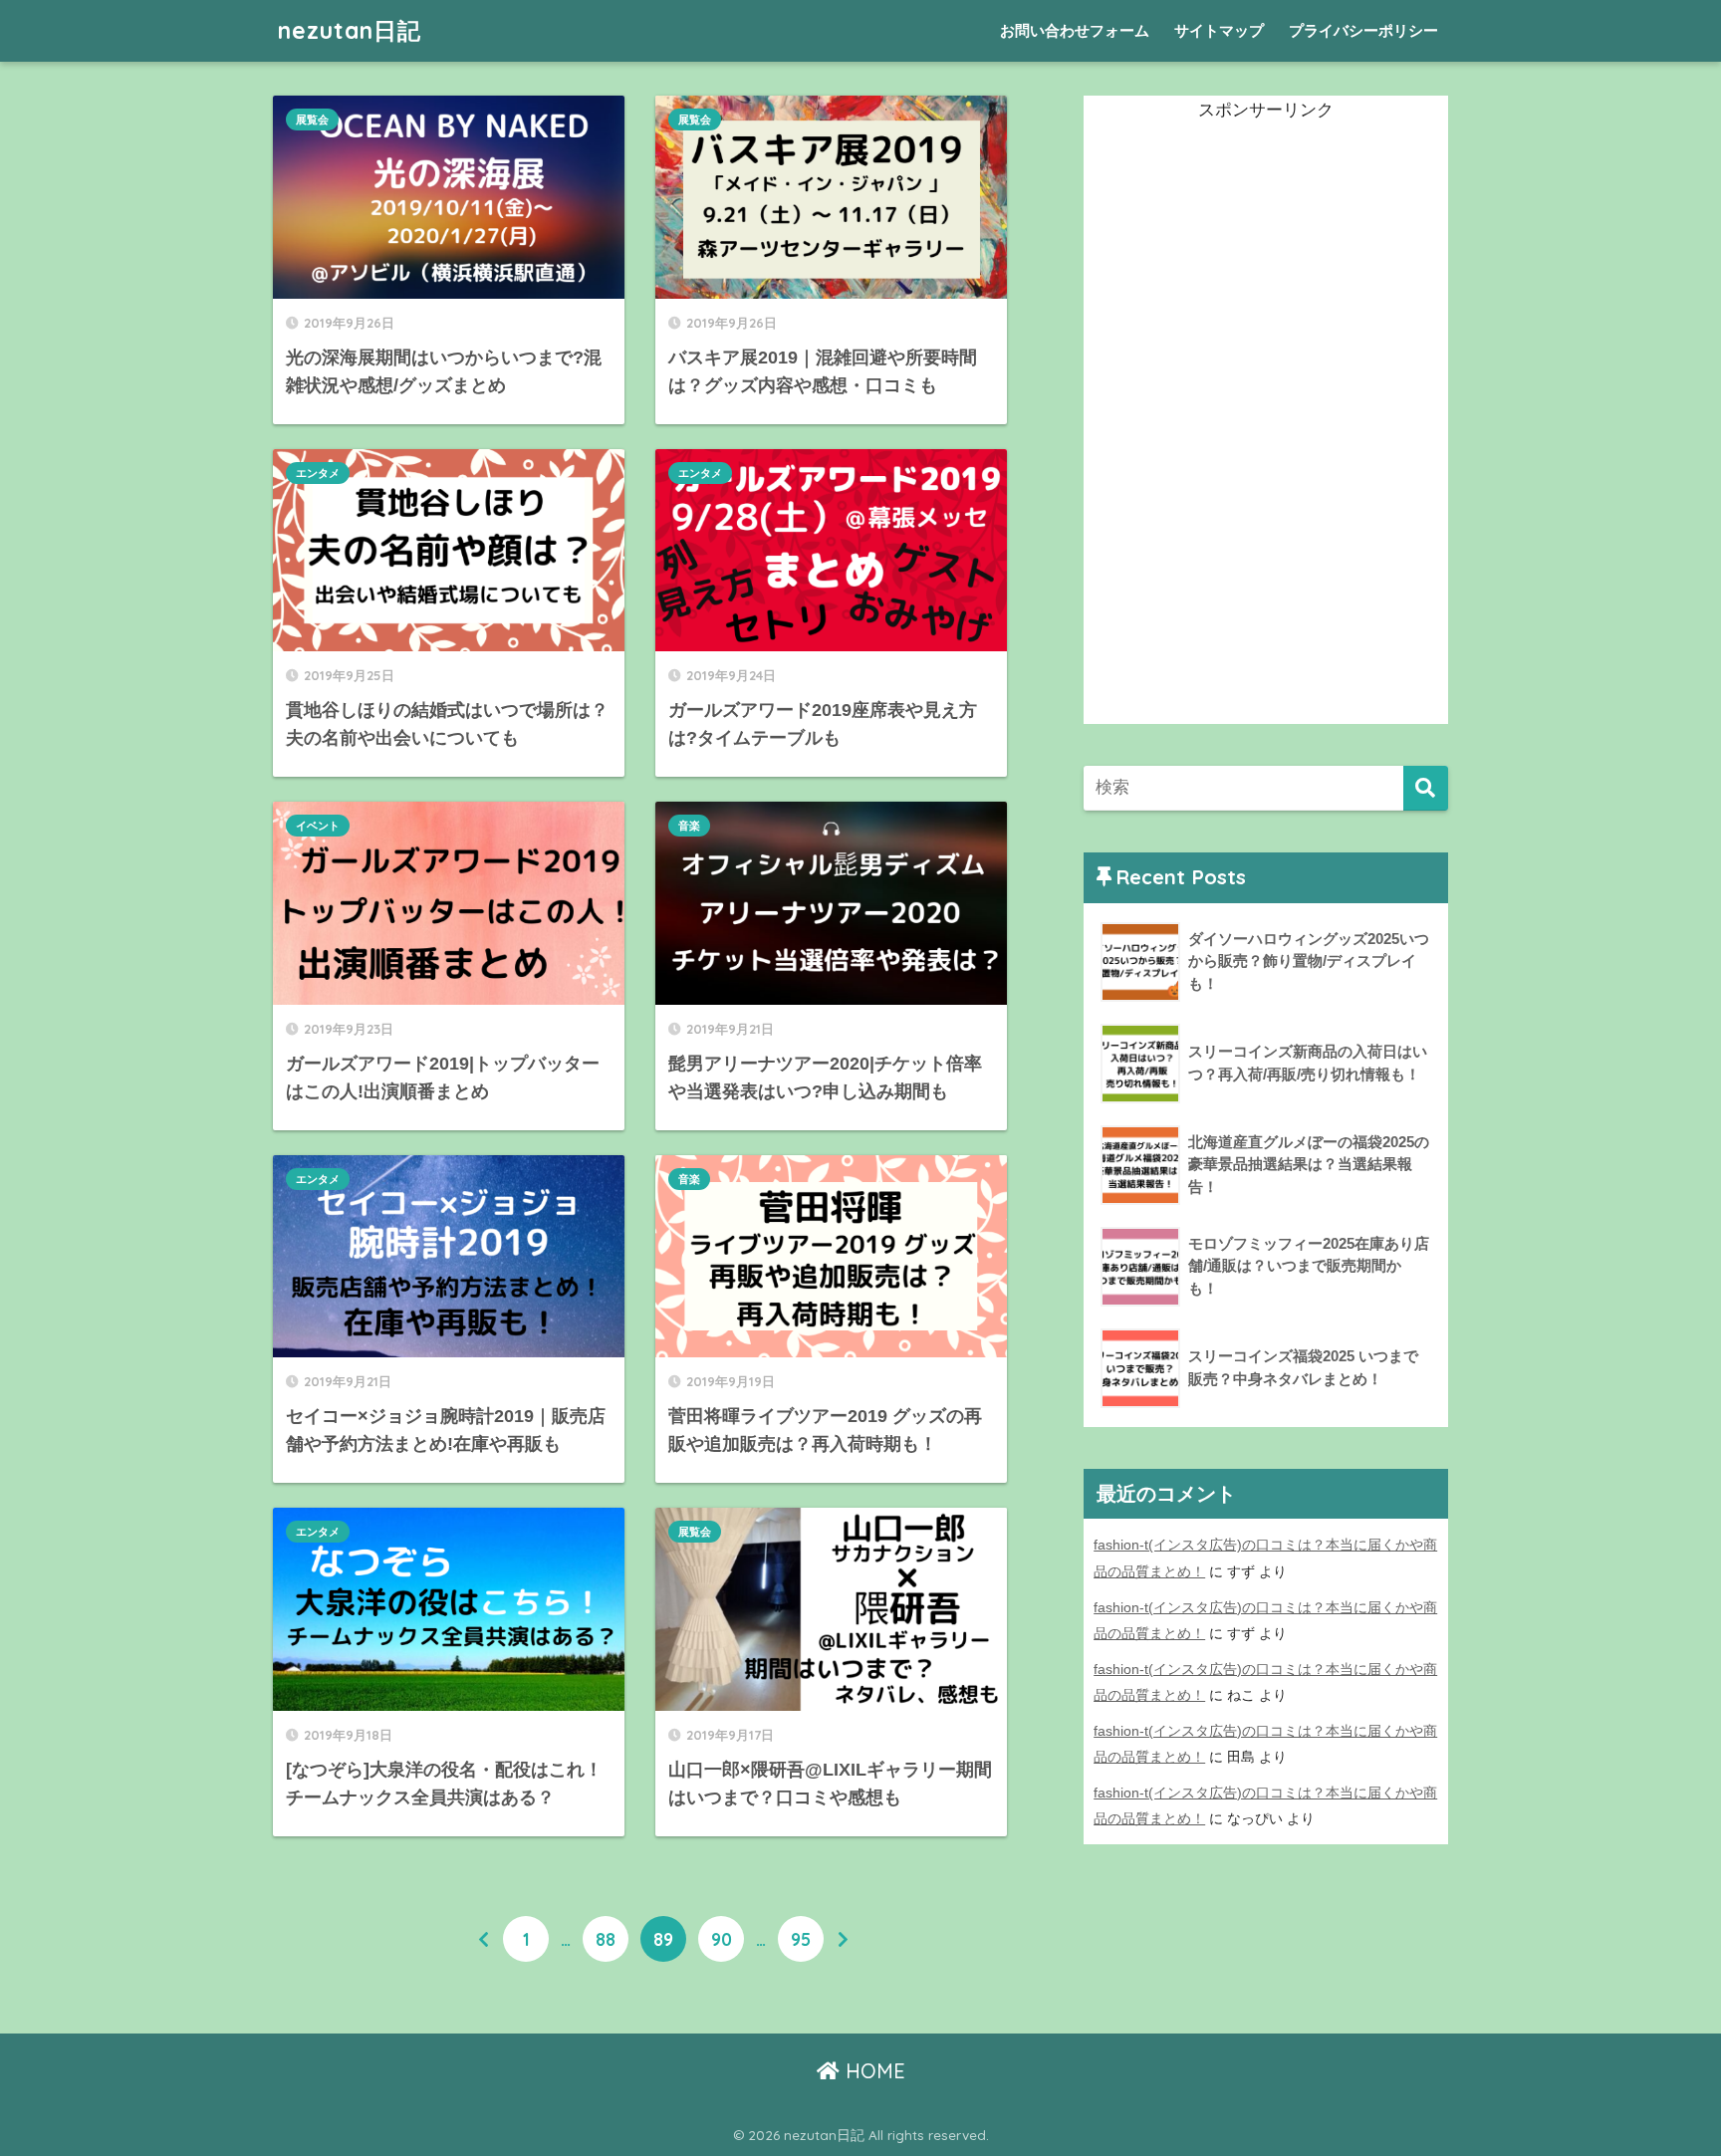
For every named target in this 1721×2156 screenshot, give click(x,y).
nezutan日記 (350, 30)
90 (722, 1939)
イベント (318, 826)
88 (606, 1939)
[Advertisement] (1233, 425)
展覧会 (312, 120)
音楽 (689, 826)
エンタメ (318, 473)
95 (801, 1939)
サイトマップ (1219, 30)
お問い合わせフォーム (1075, 30)
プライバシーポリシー (1363, 30)
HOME (872, 2071)
